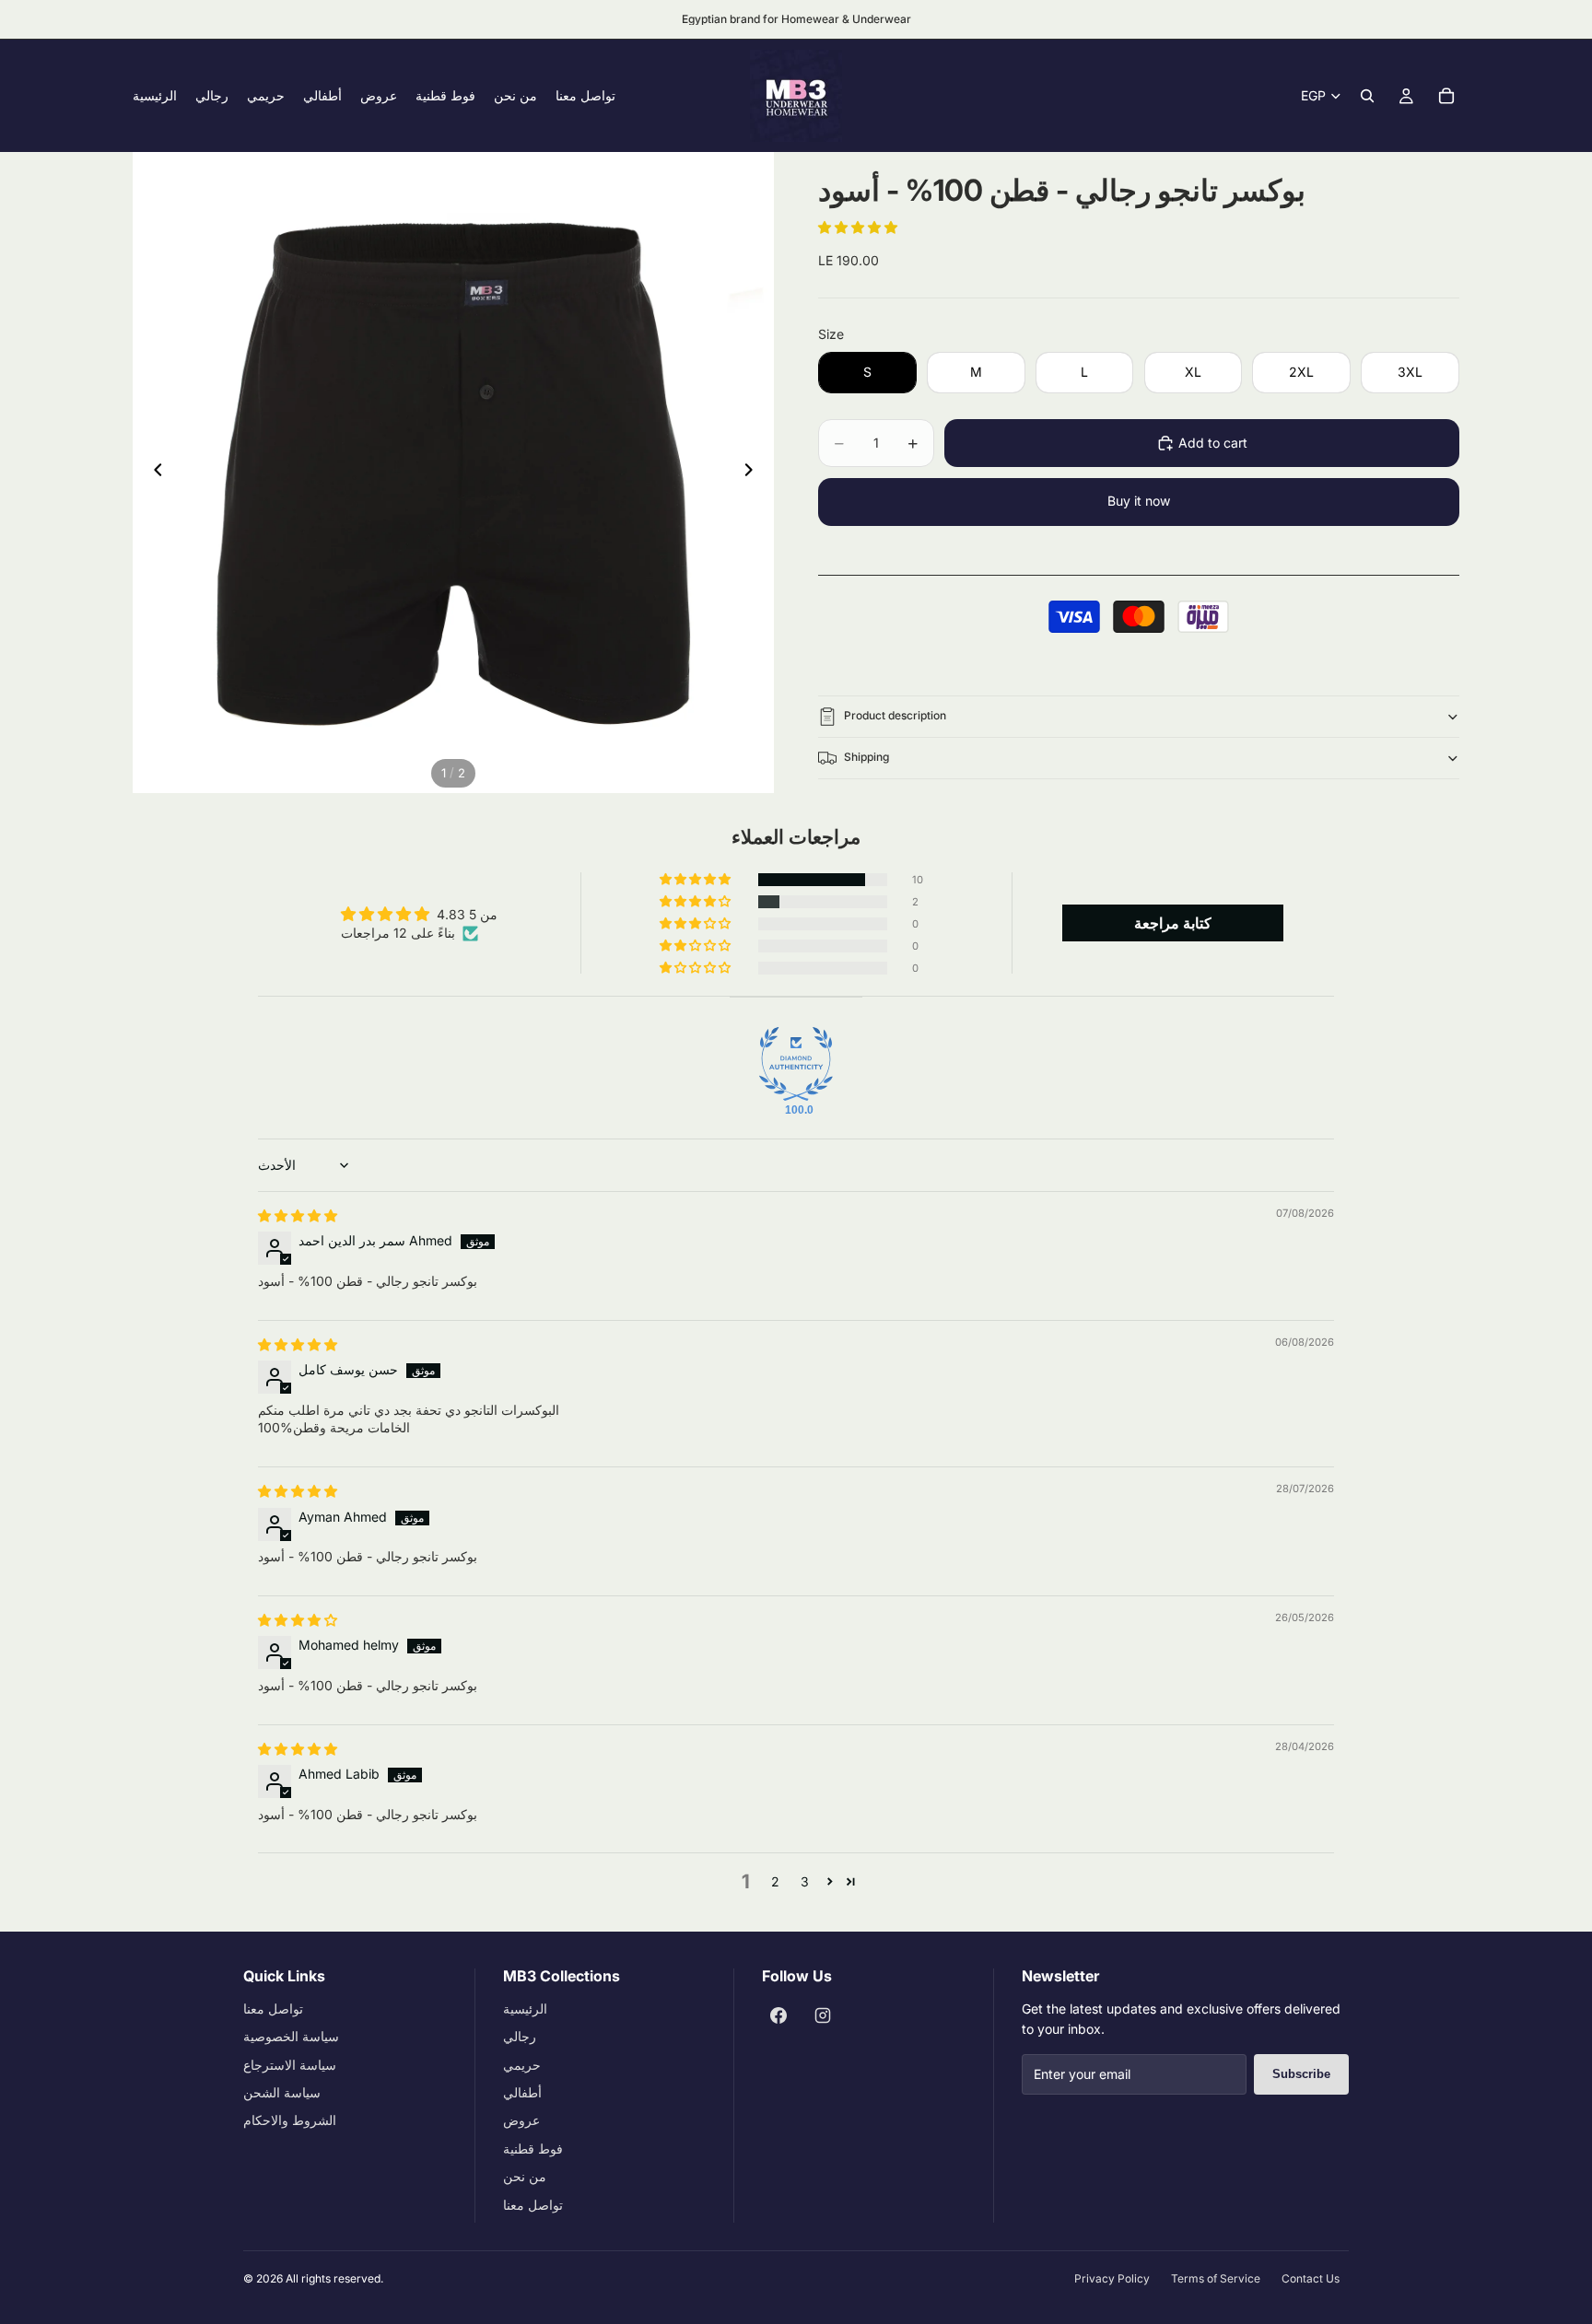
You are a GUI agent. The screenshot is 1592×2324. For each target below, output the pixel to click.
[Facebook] (778, 2015)
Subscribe (1301, 2074)
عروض (521, 2120)
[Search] (1367, 96)
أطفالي (522, 2092)
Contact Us (1311, 2278)
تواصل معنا (273, 2009)
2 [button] (775, 1881)
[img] (298, 1215)
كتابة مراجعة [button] (1173, 923)
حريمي (522, 2065)
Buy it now (1139, 501)
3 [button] (805, 1881)
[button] (858, 227)
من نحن (525, 2176)
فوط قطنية (533, 2149)
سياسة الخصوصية (291, 2036)
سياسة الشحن (282, 2092)
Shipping (866, 757)
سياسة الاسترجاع (290, 2065)
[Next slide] (754, 473)
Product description (895, 715)
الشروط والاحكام (290, 2120)
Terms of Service (1216, 2278)
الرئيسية (525, 2009)
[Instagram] (823, 2015)
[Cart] (1446, 96)
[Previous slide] (153, 473)
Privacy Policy (1112, 2278)
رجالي (520, 2036)
